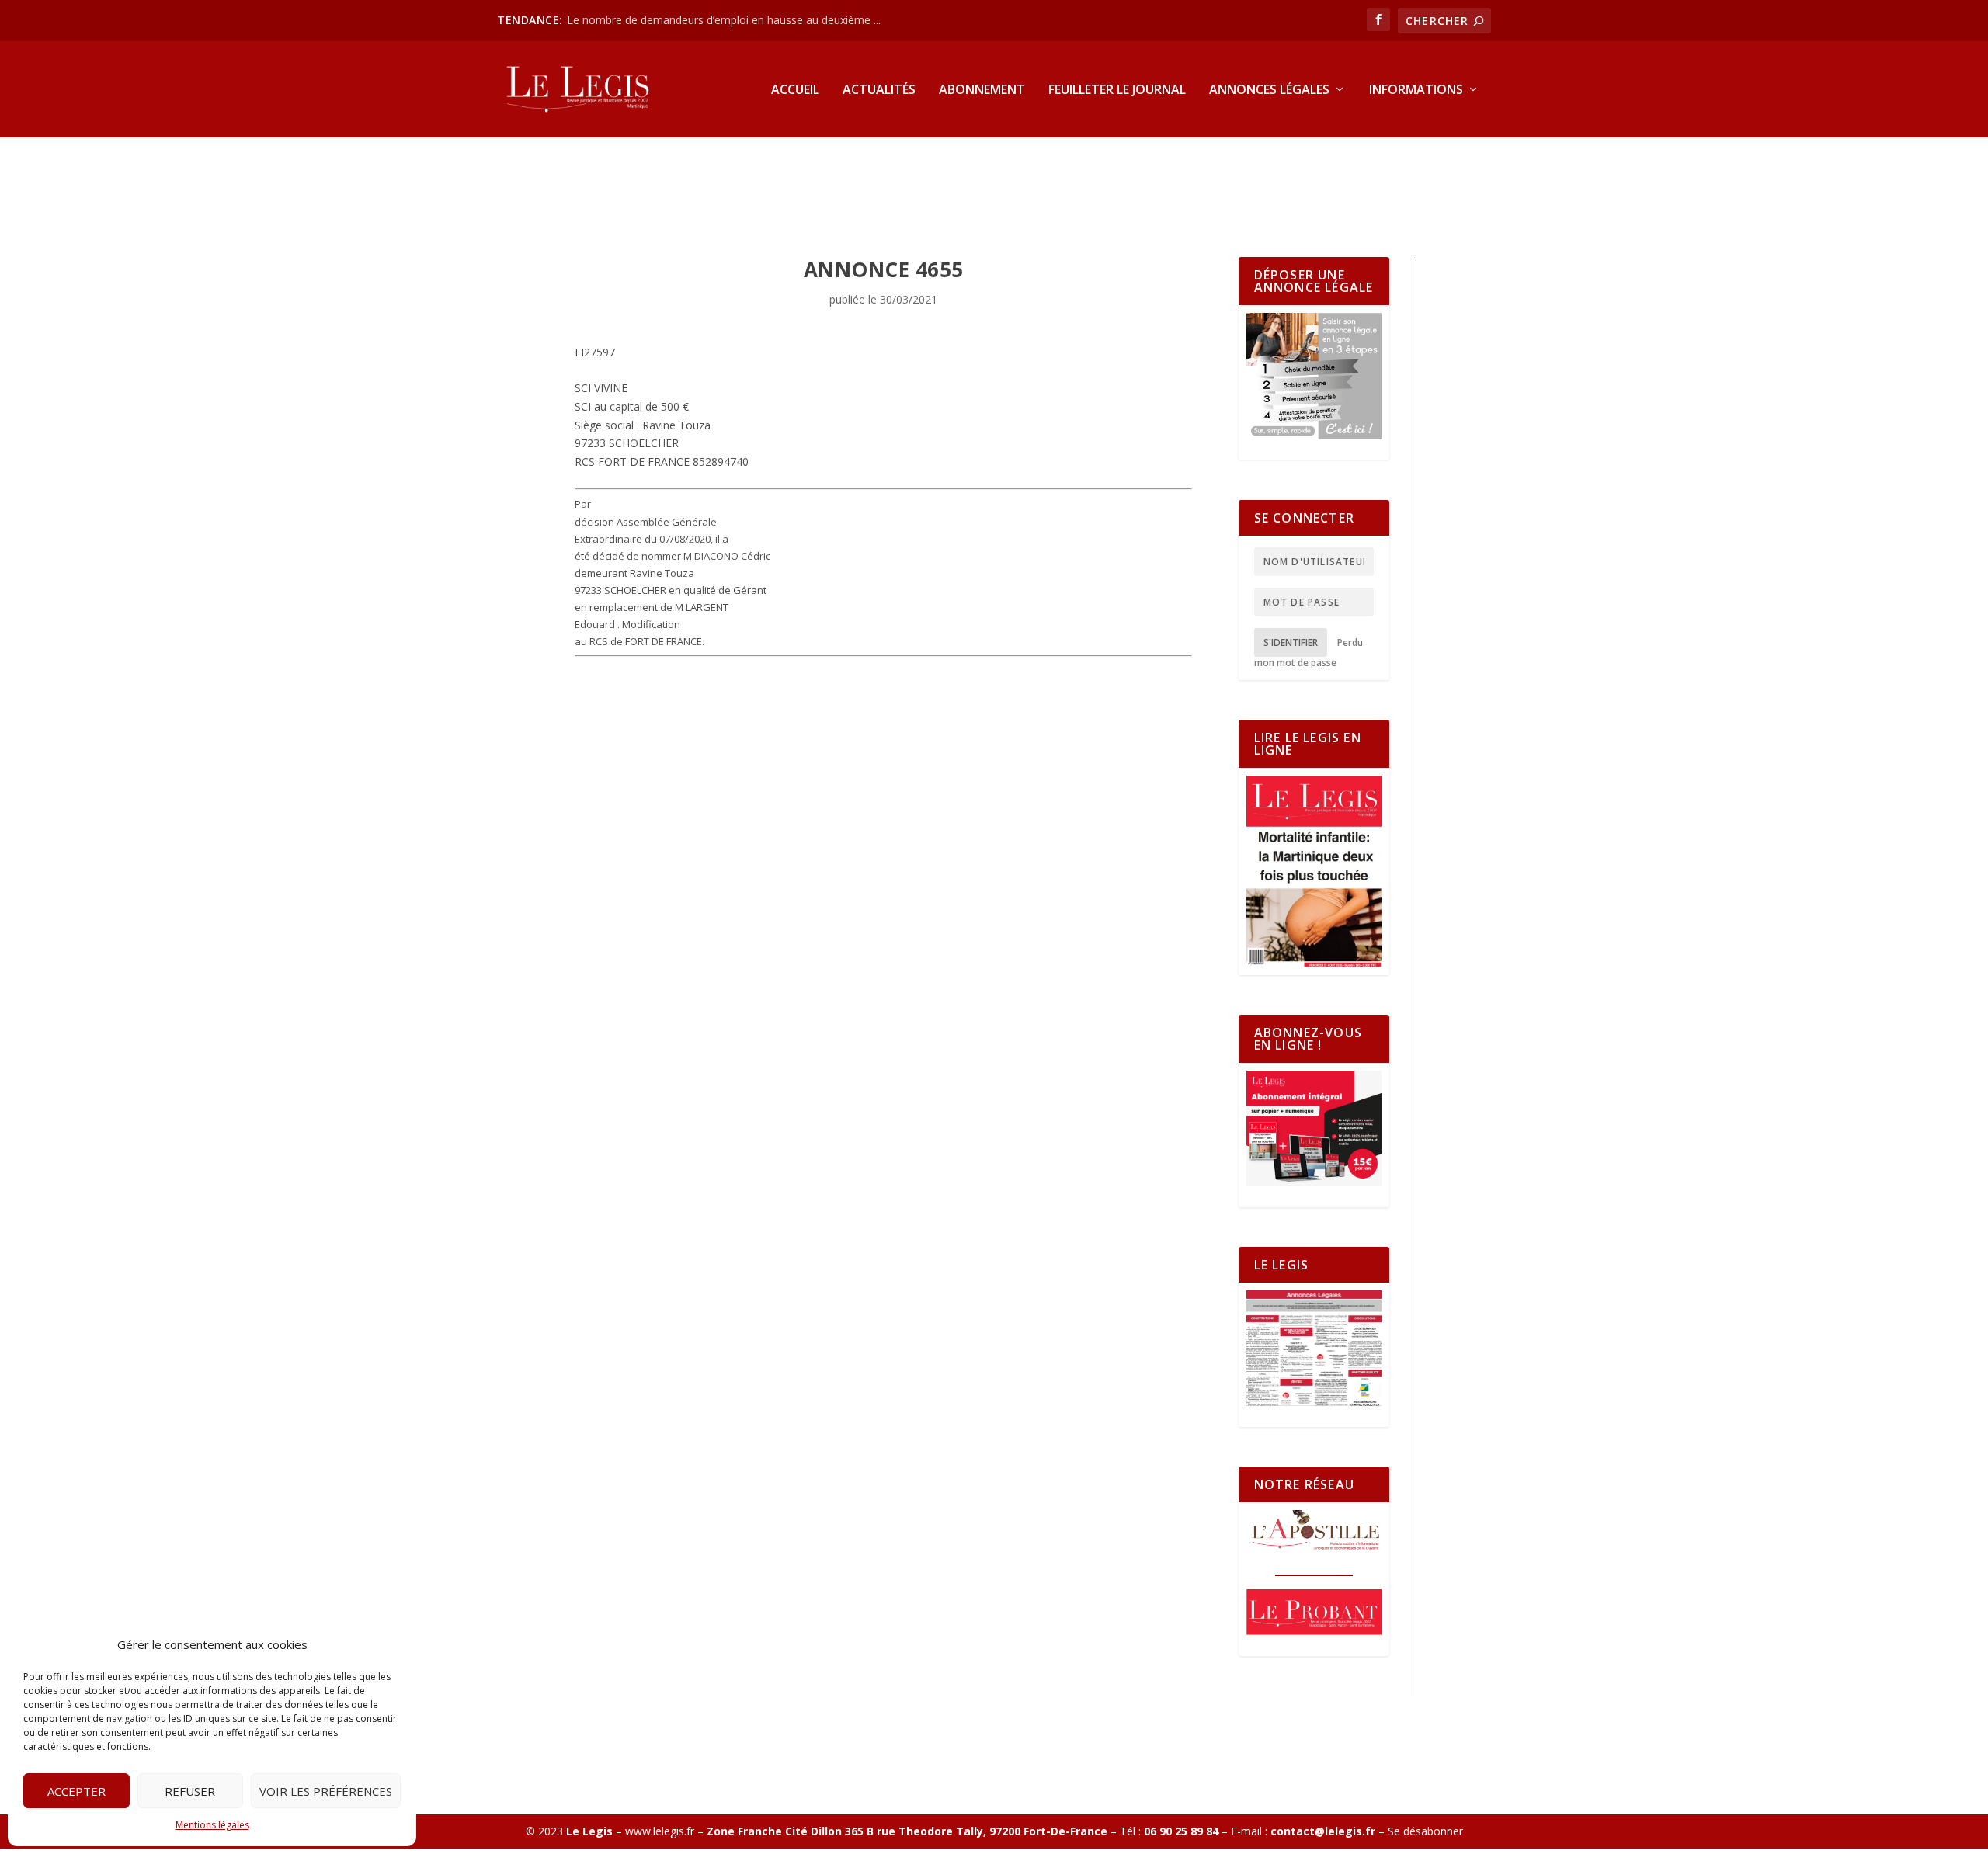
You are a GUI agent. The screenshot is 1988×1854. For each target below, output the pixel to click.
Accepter (76, 1791)
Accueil (795, 90)
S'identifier (1291, 642)
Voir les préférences (326, 1791)
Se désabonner (1425, 1831)
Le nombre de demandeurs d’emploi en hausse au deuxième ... (724, 20)
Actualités (879, 90)
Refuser (190, 1791)
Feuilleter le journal (1117, 90)
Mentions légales (212, 1825)
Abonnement (982, 90)
